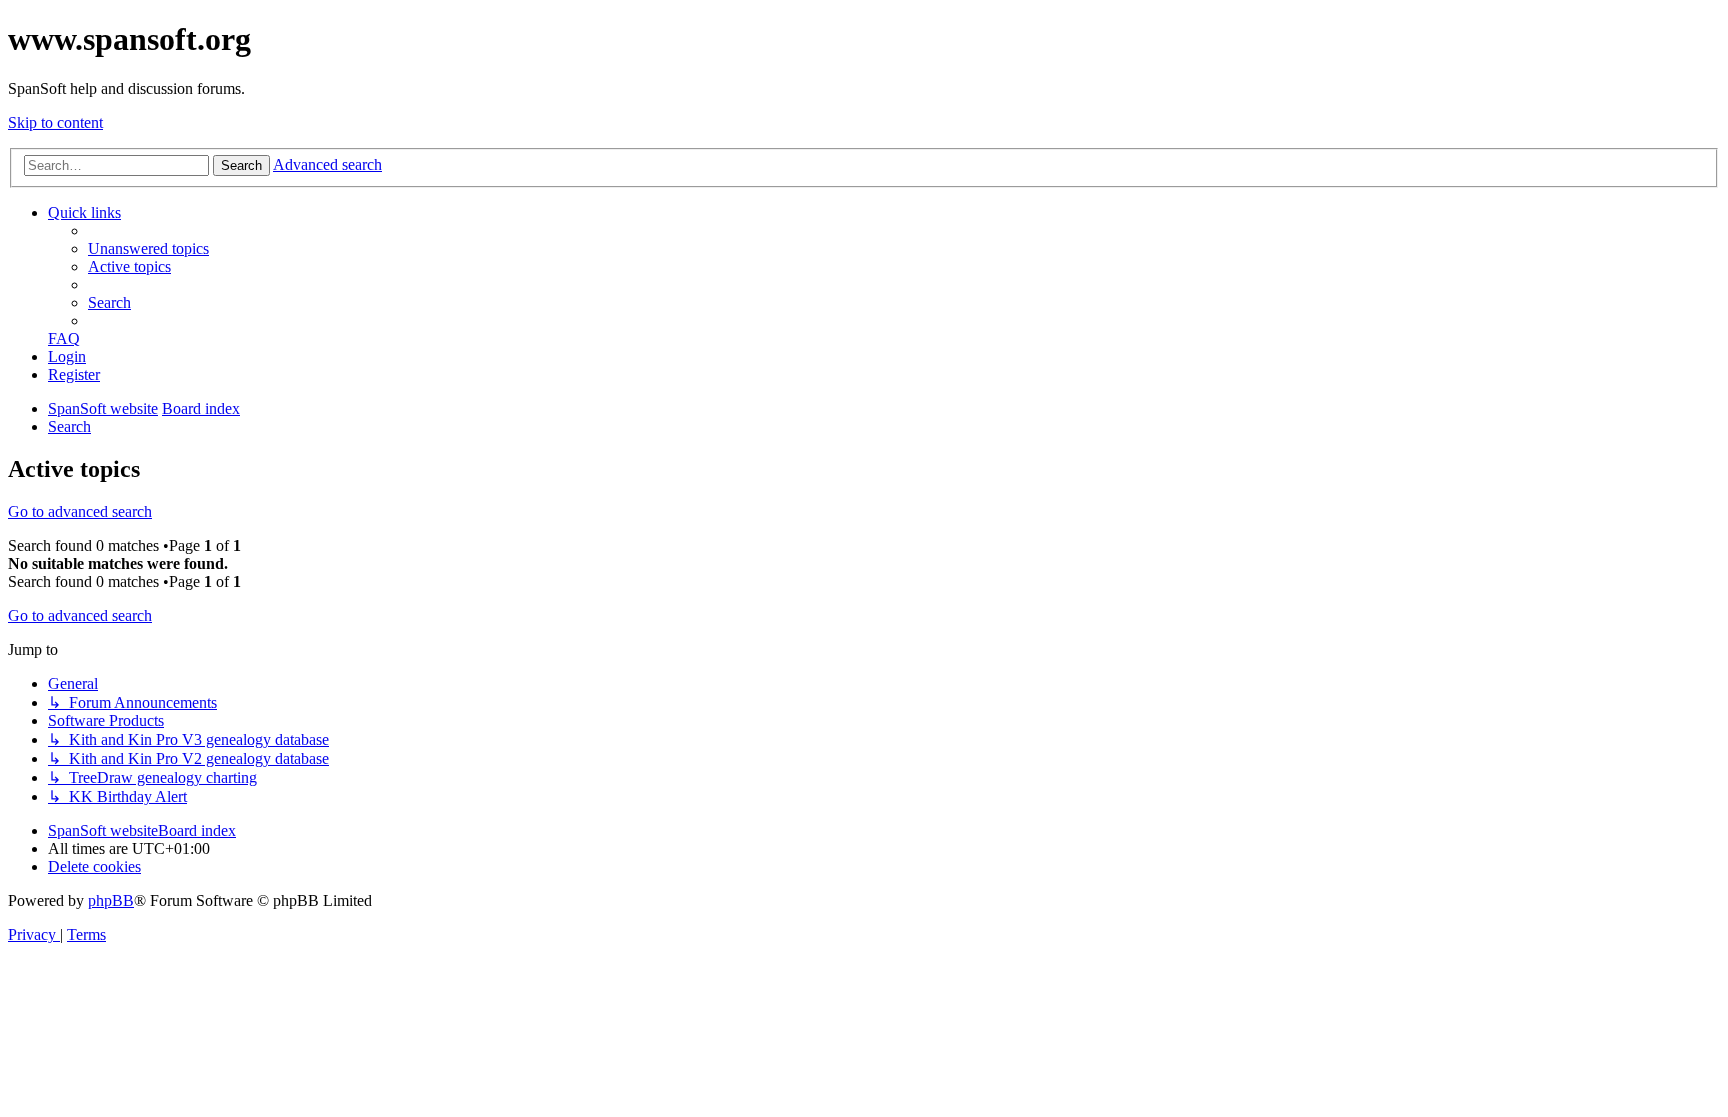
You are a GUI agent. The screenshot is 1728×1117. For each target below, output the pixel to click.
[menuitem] (148, 248)
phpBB (111, 900)
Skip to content (55, 122)
